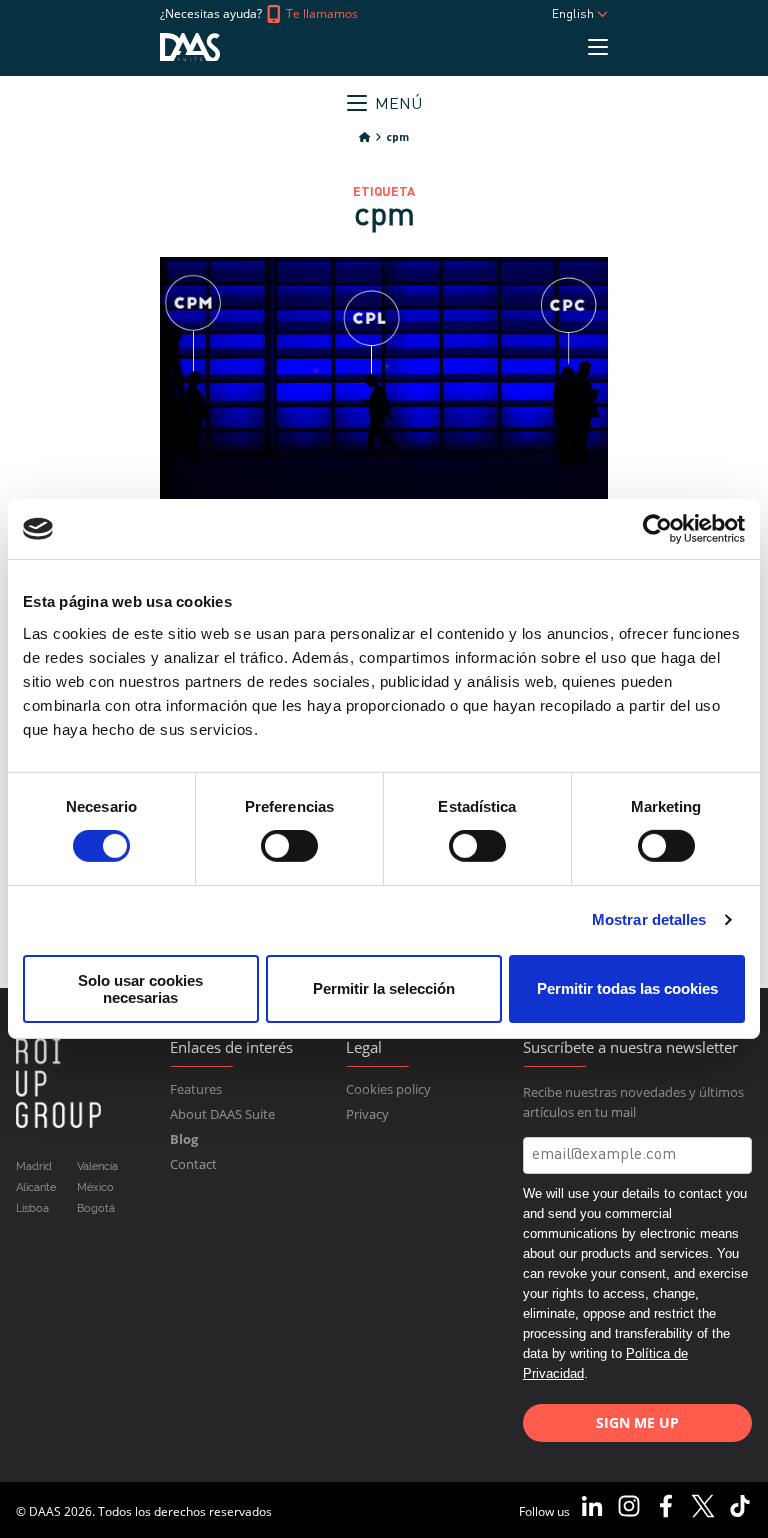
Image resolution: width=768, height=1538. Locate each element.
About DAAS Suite (222, 1114)
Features (196, 1089)
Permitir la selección (384, 988)
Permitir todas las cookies (627, 988)
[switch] (289, 846)
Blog (184, 1139)
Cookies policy (388, 1089)
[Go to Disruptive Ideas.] (364, 138)
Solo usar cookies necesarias (140, 989)
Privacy (367, 1114)
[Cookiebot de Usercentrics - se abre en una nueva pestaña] (657, 529)
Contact (193, 1164)
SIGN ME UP (637, 1422)
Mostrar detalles (649, 919)
